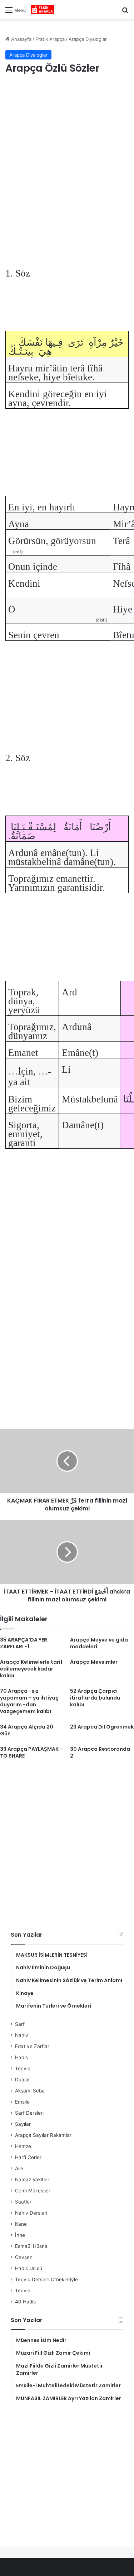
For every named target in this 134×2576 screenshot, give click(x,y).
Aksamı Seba (30, 2091)
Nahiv (22, 2035)
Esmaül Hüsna (31, 2246)
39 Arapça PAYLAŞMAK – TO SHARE (32, 1752)
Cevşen (24, 2257)
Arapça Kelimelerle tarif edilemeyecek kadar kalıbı (31, 1669)
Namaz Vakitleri (33, 2179)
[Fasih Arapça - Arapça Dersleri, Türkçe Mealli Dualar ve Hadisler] (43, 10)
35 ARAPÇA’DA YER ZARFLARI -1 (24, 1643)
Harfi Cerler (28, 2157)
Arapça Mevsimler (94, 1662)
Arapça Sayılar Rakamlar (43, 2135)
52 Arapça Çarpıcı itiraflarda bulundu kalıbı (95, 1698)
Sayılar (23, 2124)
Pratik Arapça (50, 39)
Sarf (20, 2024)
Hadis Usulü (29, 2268)
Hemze (23, 2146)
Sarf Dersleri (29, 2113)
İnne (20, 2235)
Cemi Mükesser (33, 2191)
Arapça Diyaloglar (88, 39)
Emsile (22, 2102)
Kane (21, 2224)
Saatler (23, 2202)
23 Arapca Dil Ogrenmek (102, 1727)
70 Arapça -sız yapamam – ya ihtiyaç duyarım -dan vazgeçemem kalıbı (29, 1701)
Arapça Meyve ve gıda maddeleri (99, 1643)
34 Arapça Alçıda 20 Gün (27, 1730)
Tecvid (23, 2068)
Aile (19, 2168)
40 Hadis (25, 2302)
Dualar (23, 2080)
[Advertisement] (67, 155)
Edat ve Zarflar (32, 2046)
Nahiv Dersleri (31, 2213)
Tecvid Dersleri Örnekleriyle (46, 2279)
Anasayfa (21, 39)
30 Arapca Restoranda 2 (100, 1752)
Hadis (21, 2057)
